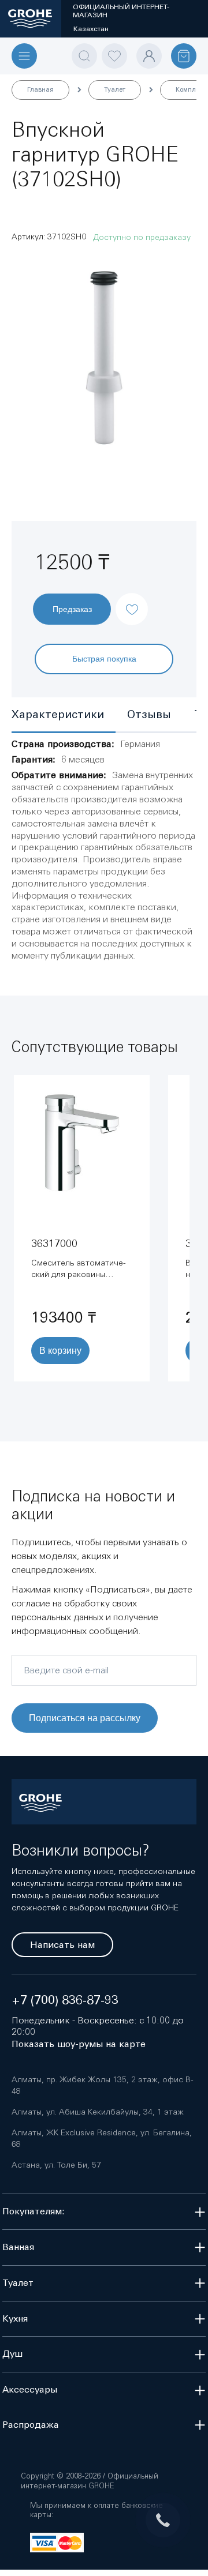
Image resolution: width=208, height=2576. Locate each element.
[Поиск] (84, 56)
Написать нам (62, 1945)
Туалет (115, 89)
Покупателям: (34, 2211)
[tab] (64, 716)
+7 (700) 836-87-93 (65, 2000)
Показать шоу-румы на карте (79, 2044)
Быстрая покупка (104, 658)
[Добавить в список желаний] (132, 599)
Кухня (15, 2318)
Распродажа (31, 2425)
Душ (12, 2354)
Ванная (18, 2247)
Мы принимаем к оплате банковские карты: (96, 2510)
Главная (40, 89)
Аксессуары (30, 2389)
